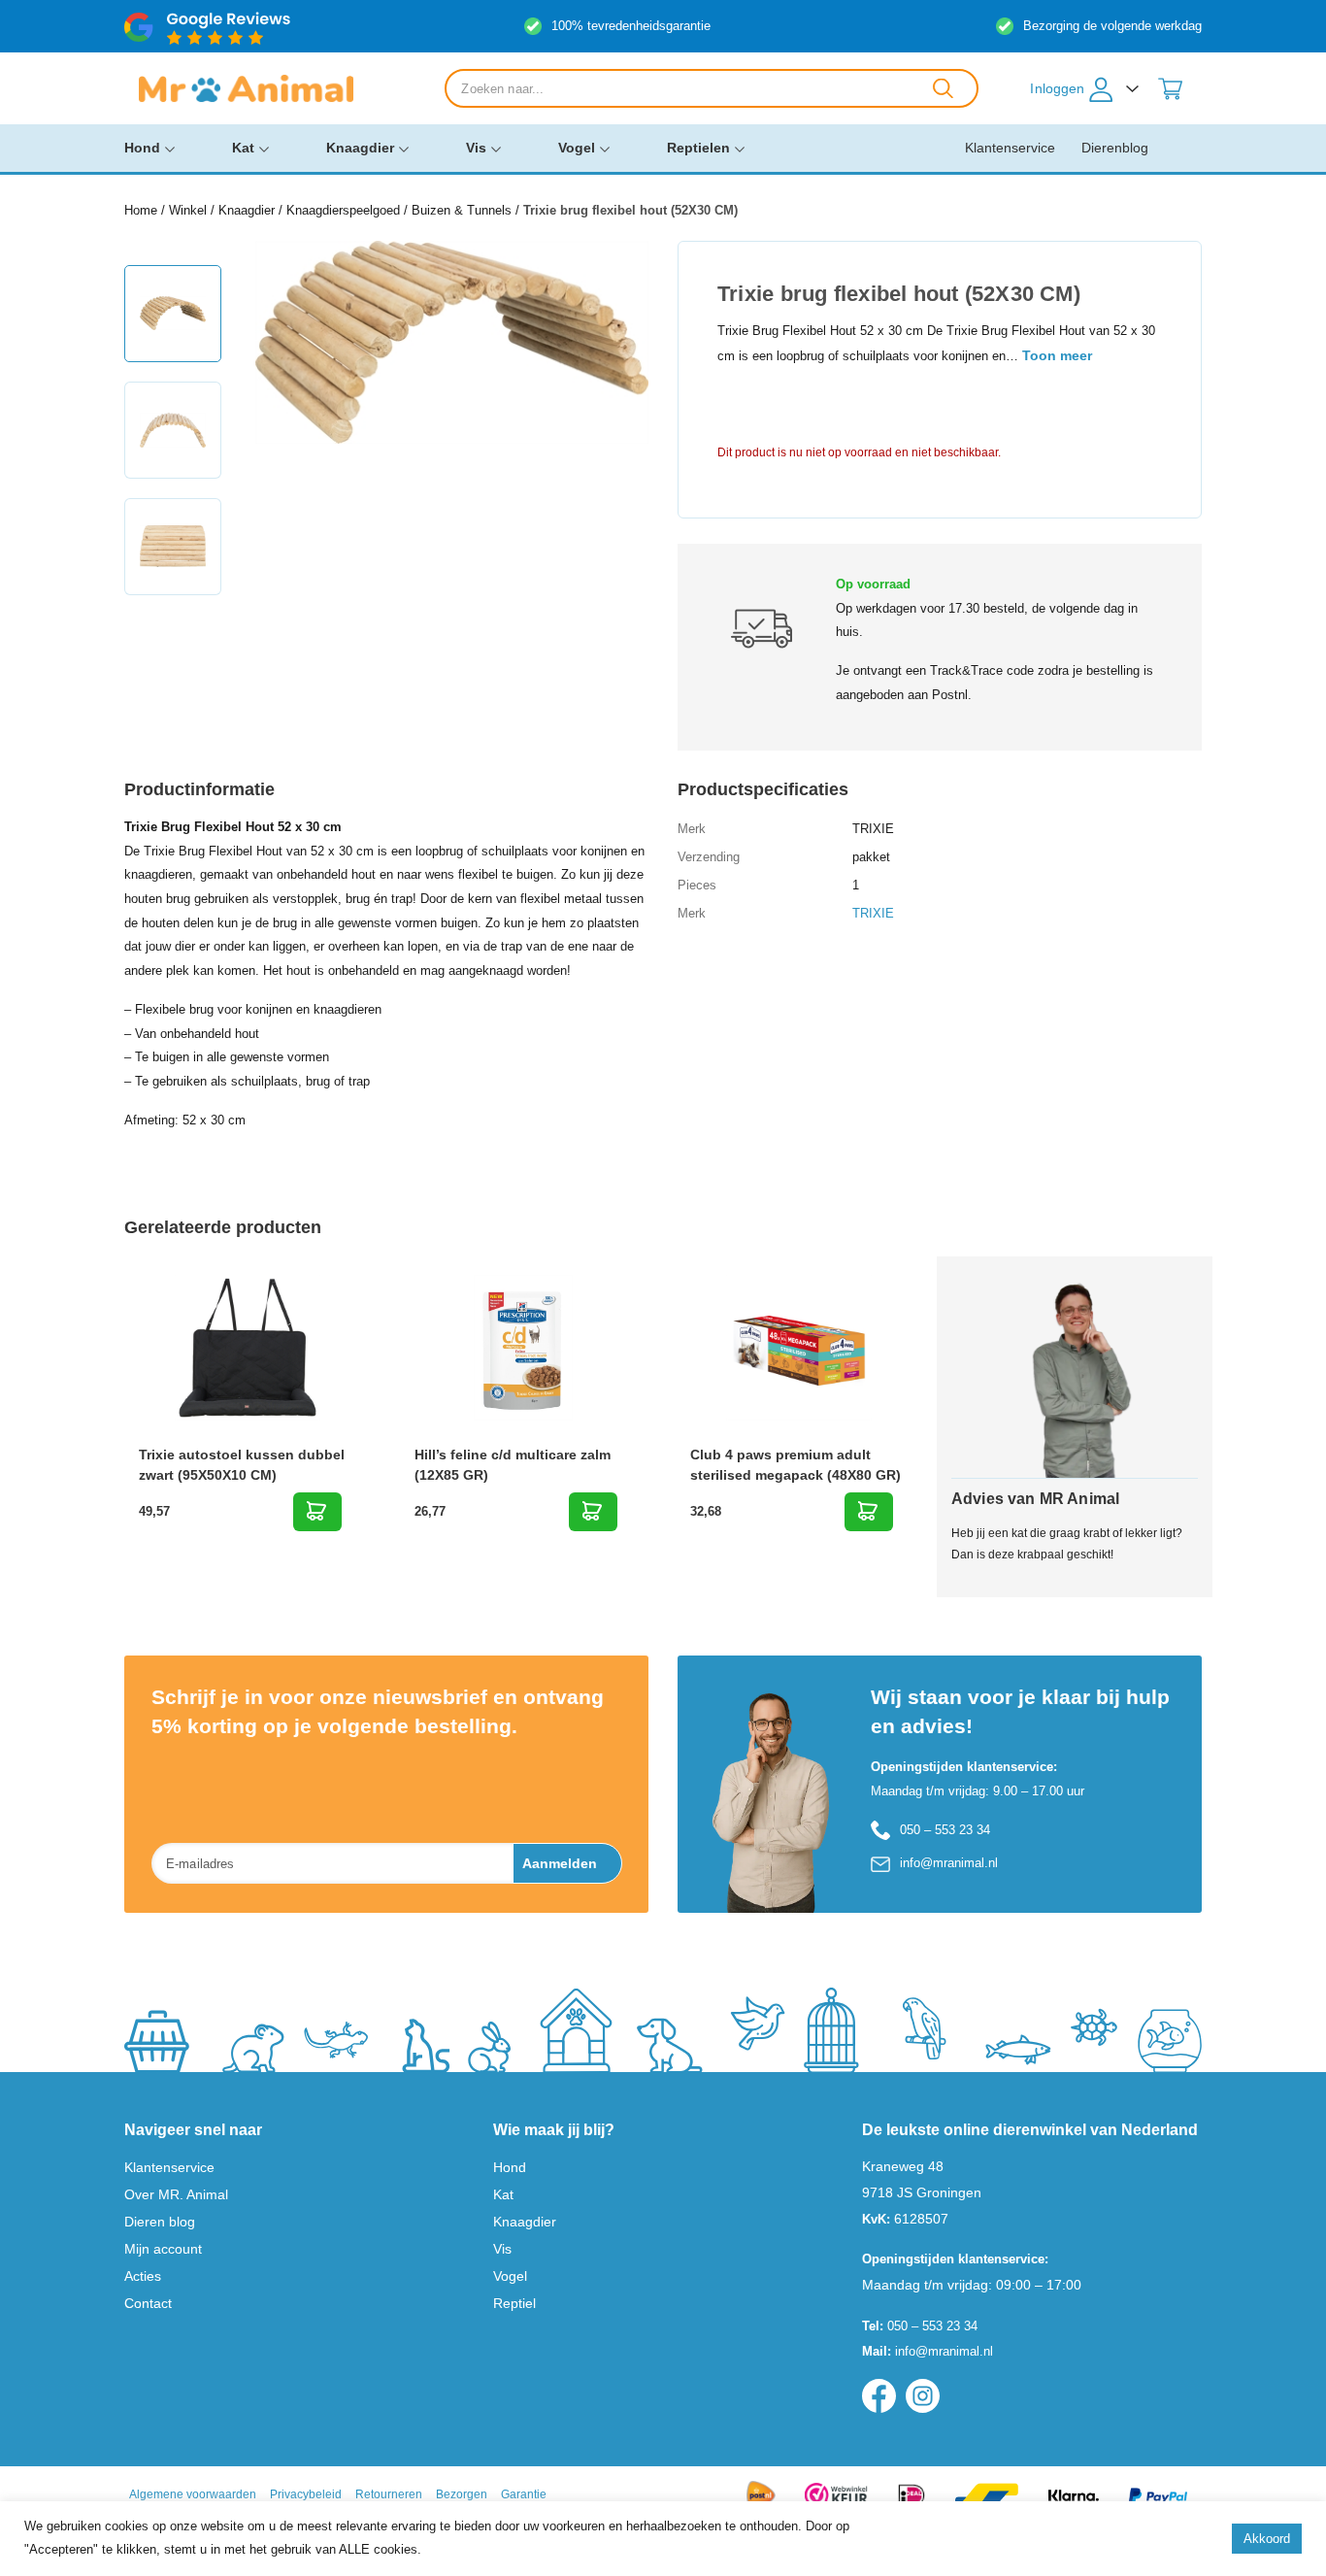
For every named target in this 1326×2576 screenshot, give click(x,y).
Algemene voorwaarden (193, 2494)
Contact (148, 2303)
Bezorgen (462, 2494)
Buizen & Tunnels (462, 210)
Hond (142, 148)
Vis (476, 148)
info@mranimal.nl (949, 1863)
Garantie (524, 2494)
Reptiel (514, 2303)
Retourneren (389, 2494)
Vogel (577, 148)
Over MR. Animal (176, 2194)
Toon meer (1057, 355)
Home (141, 210)
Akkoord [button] (1267, 2539)
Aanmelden (560, 1863)
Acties (143, 2276)
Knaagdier (360, 148)
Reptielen (698, 148)
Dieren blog (160, 2222)
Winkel (188, 210)
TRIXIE (873, 913)
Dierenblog (1115, 148)
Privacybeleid (306, 2494)
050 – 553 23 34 (945, 1830)
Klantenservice (1010, 148)
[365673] (593, 1512)
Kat (243, 148)
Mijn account (163, 2249)
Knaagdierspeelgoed (343, 210)
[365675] (317, 1512)
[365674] (869, 1512)
